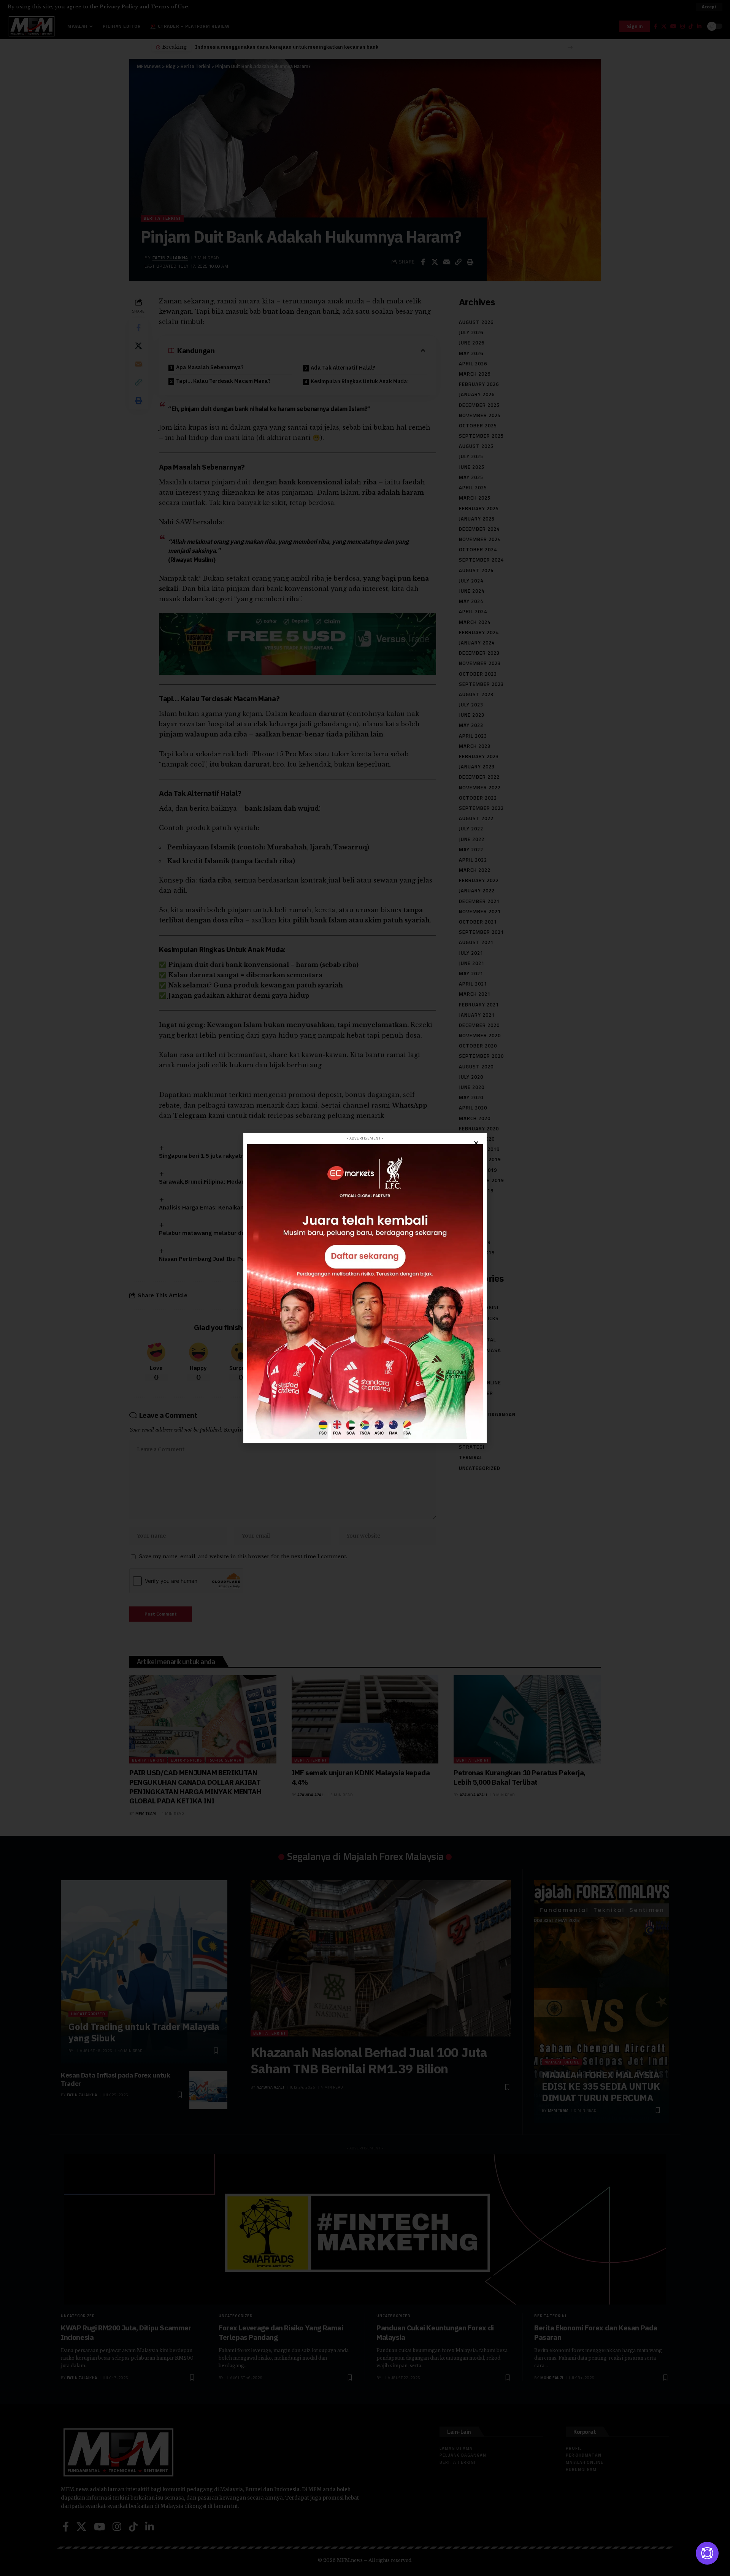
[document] (365, 1288)
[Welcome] (707, 2553)
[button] (476, 1143)
